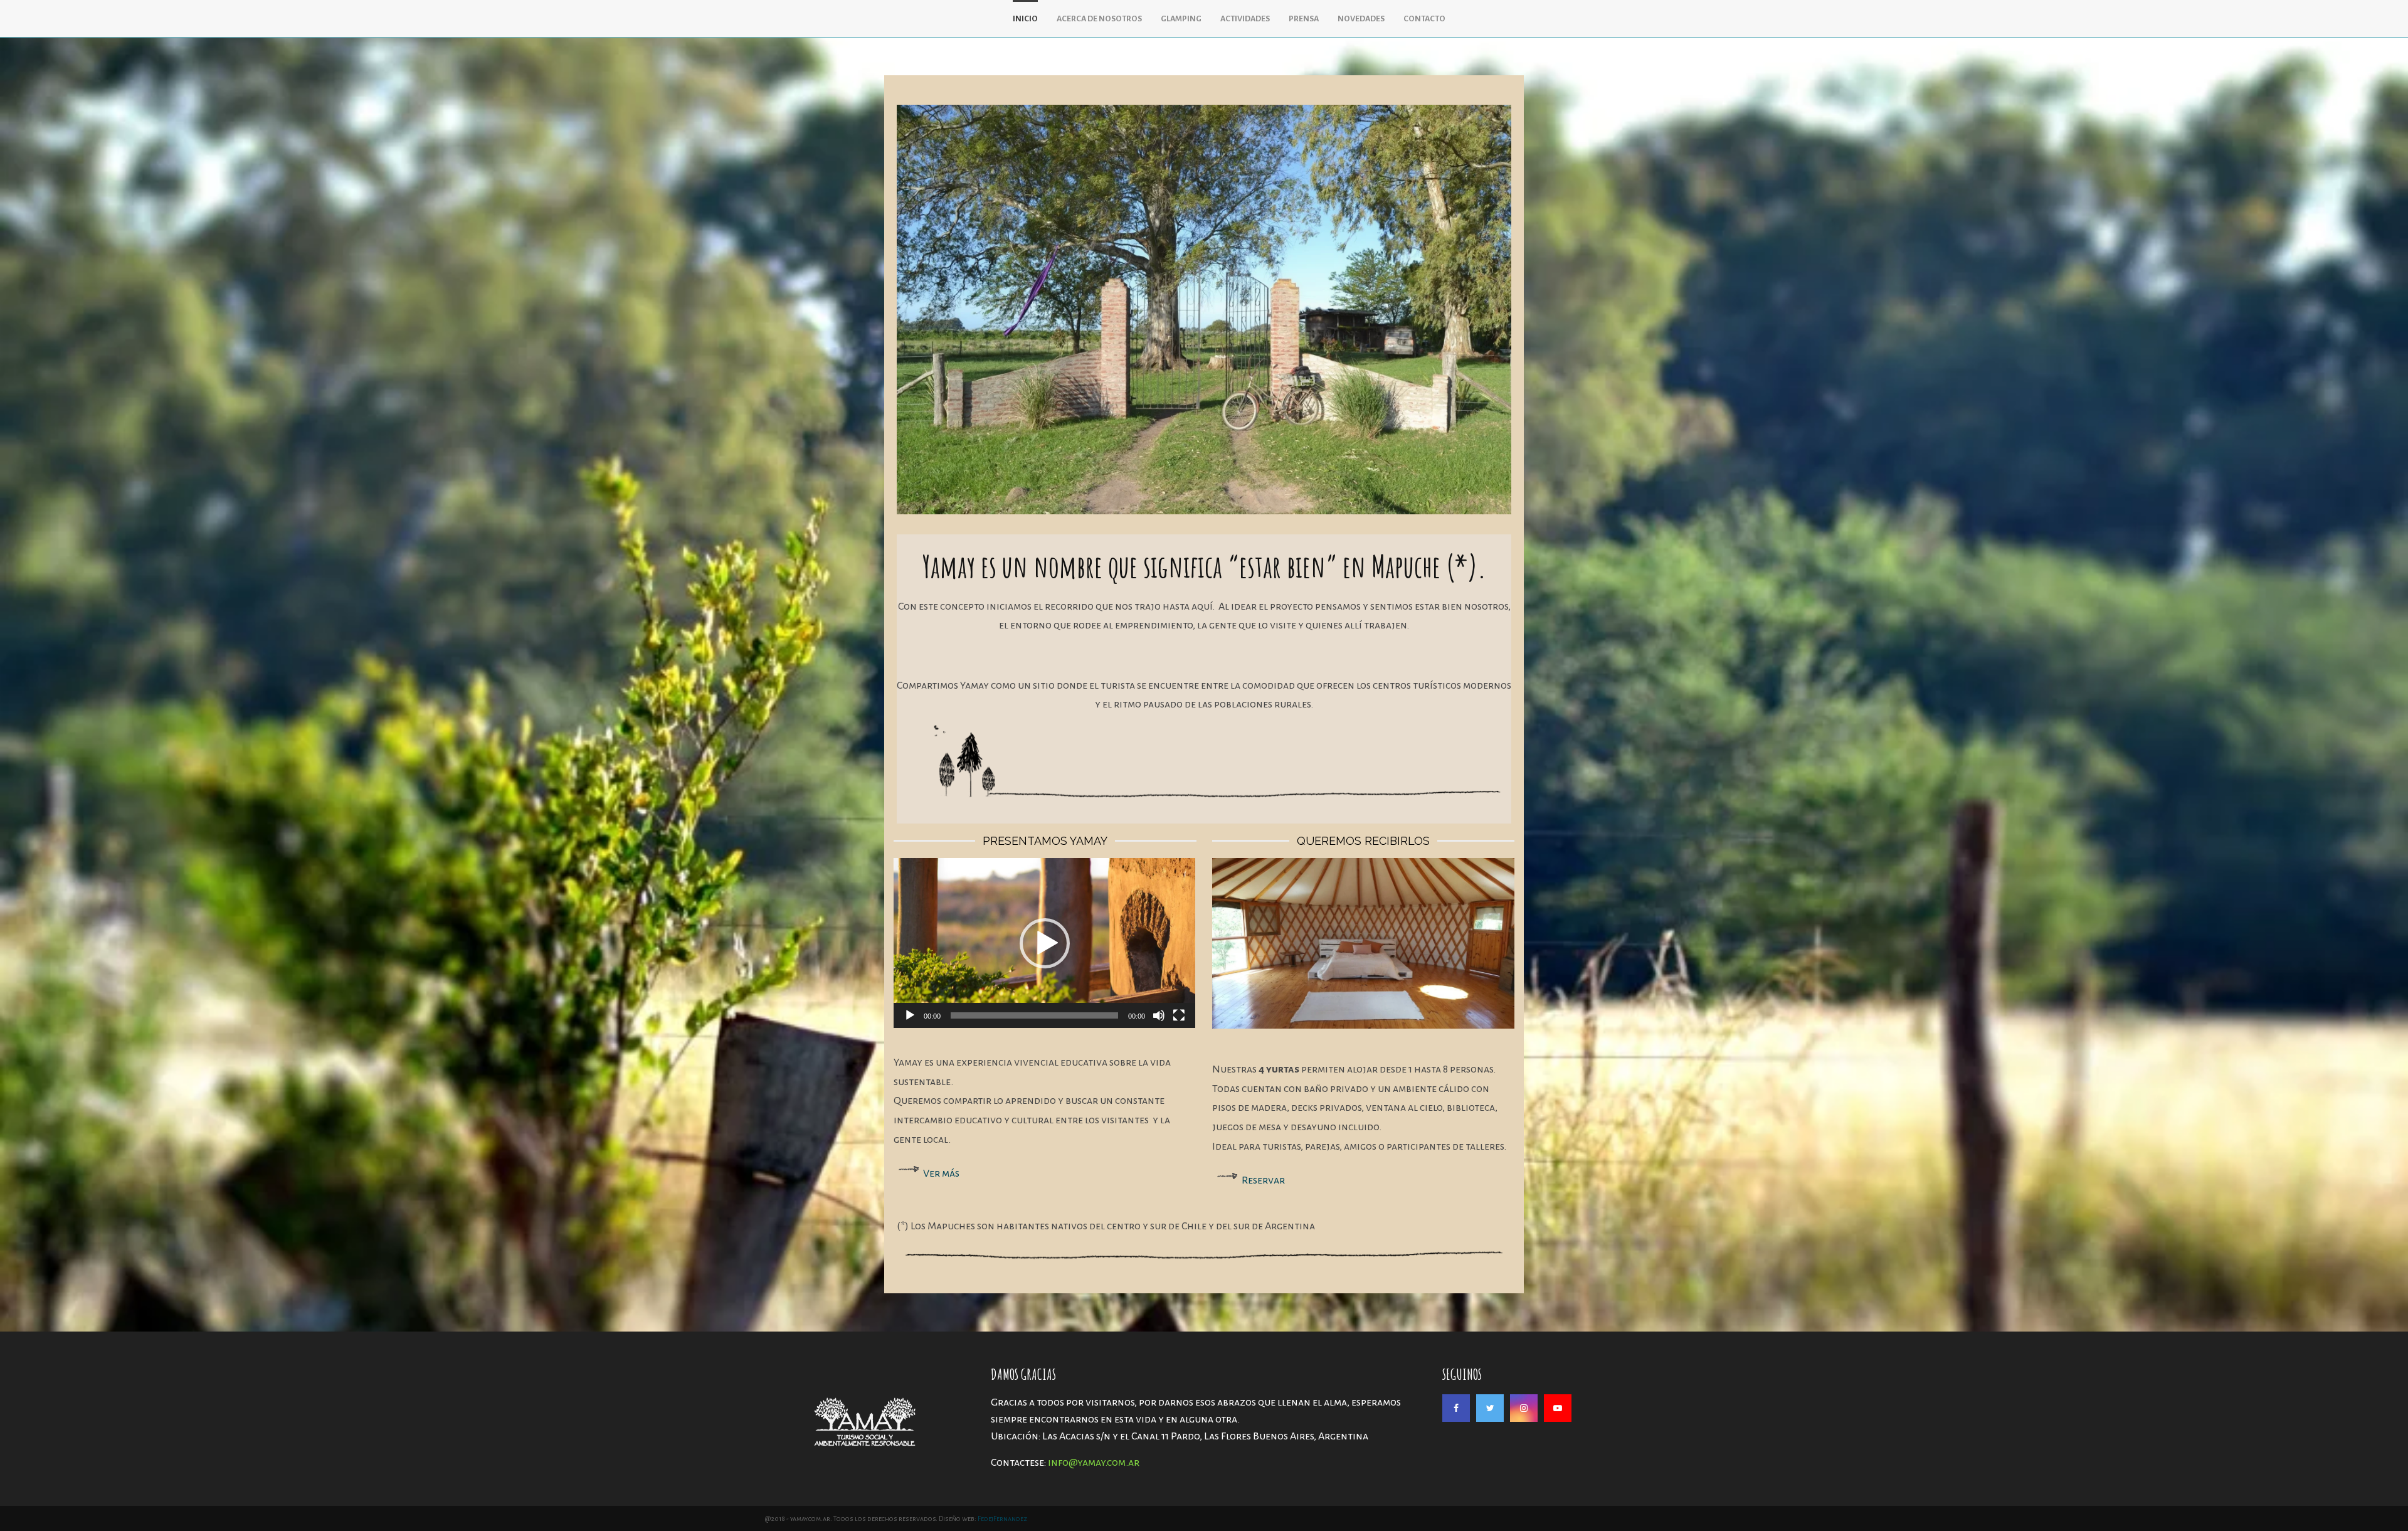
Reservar (1263, 1180)
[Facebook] (1456, 1408)
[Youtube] (1558, 1408)
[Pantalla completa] (1179, 1015)
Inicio (1025, 19)
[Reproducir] (910, 1015)
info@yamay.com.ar (1094, 1463)
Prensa (1304, 19)
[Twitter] (1490, 1408)
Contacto (1424, 19)
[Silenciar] (1159, 1015)
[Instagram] (1524, 1408)
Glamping (1181, 19)
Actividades (1245, 19)
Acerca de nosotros (1099, 19)
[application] (1044, 943)
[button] (1045, 943)
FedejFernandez (1002, 1518)
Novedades (1361, 19)
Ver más (941, 1173)
